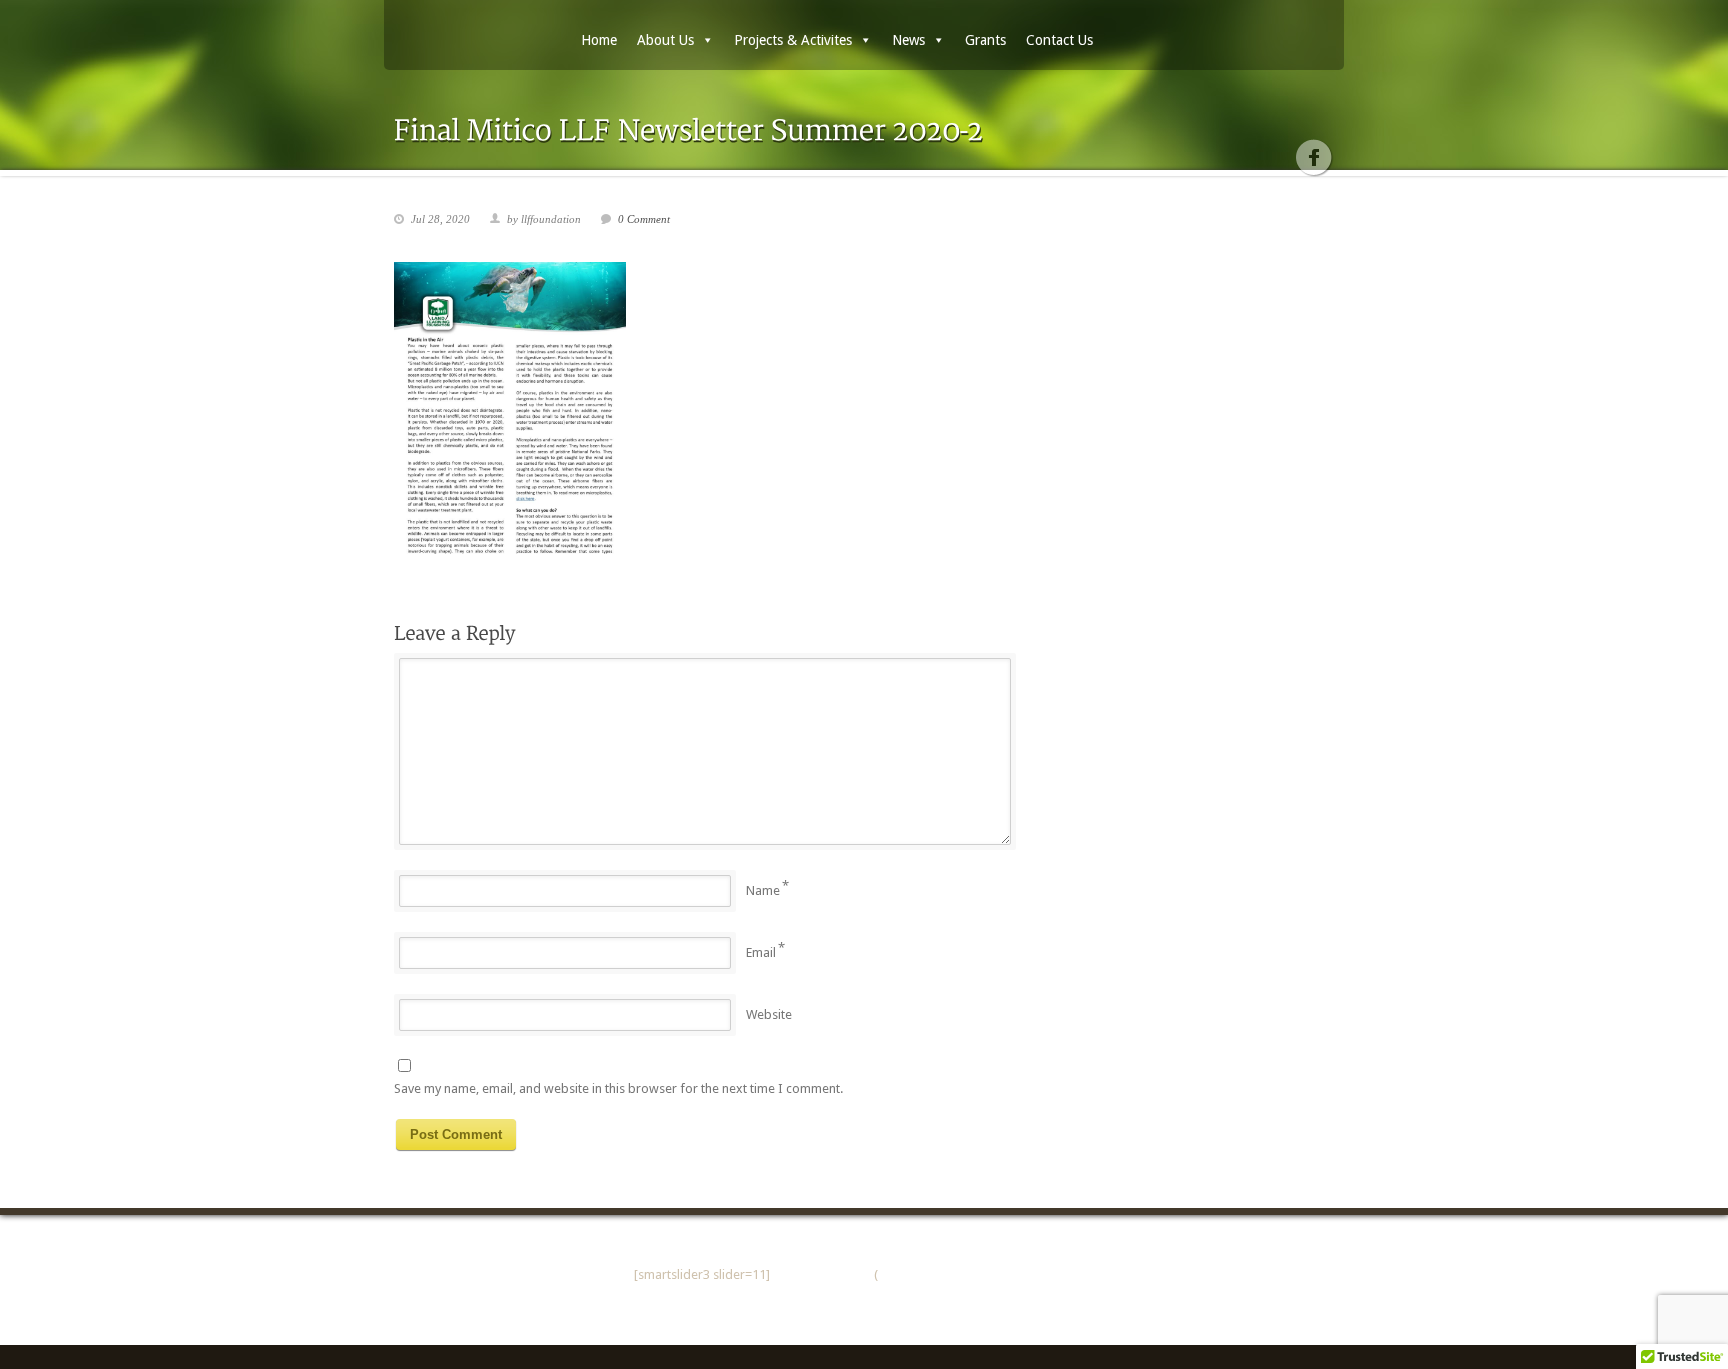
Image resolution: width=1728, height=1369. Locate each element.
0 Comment (644, 219)
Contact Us (1059, 40)
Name (763, 890)
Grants (985, 40)
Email (761, 952)
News (908, 40)
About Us (665, 40)
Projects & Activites (793, 40)
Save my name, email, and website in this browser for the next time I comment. (618, 1088)
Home (599, 40)
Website (769, 1014)
